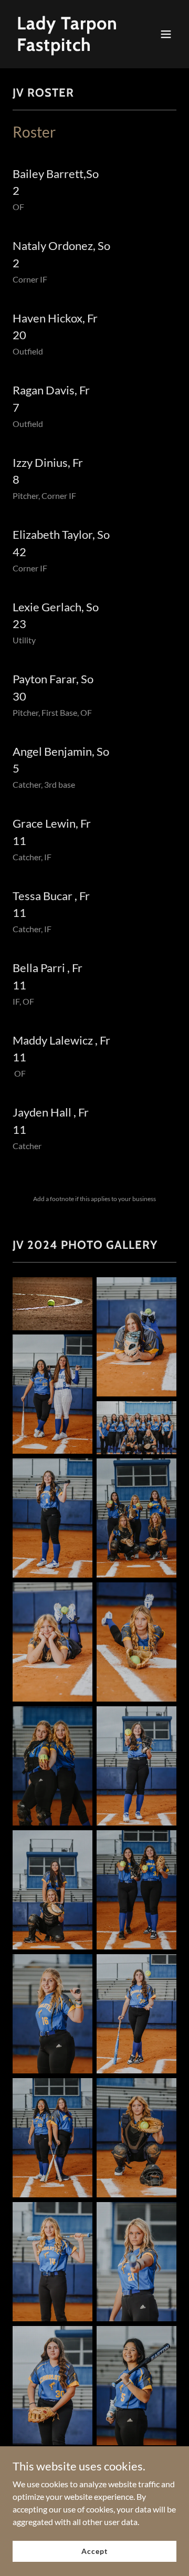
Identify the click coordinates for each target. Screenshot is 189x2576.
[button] (166, 34)
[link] (70, 48)
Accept (94, 2551)
